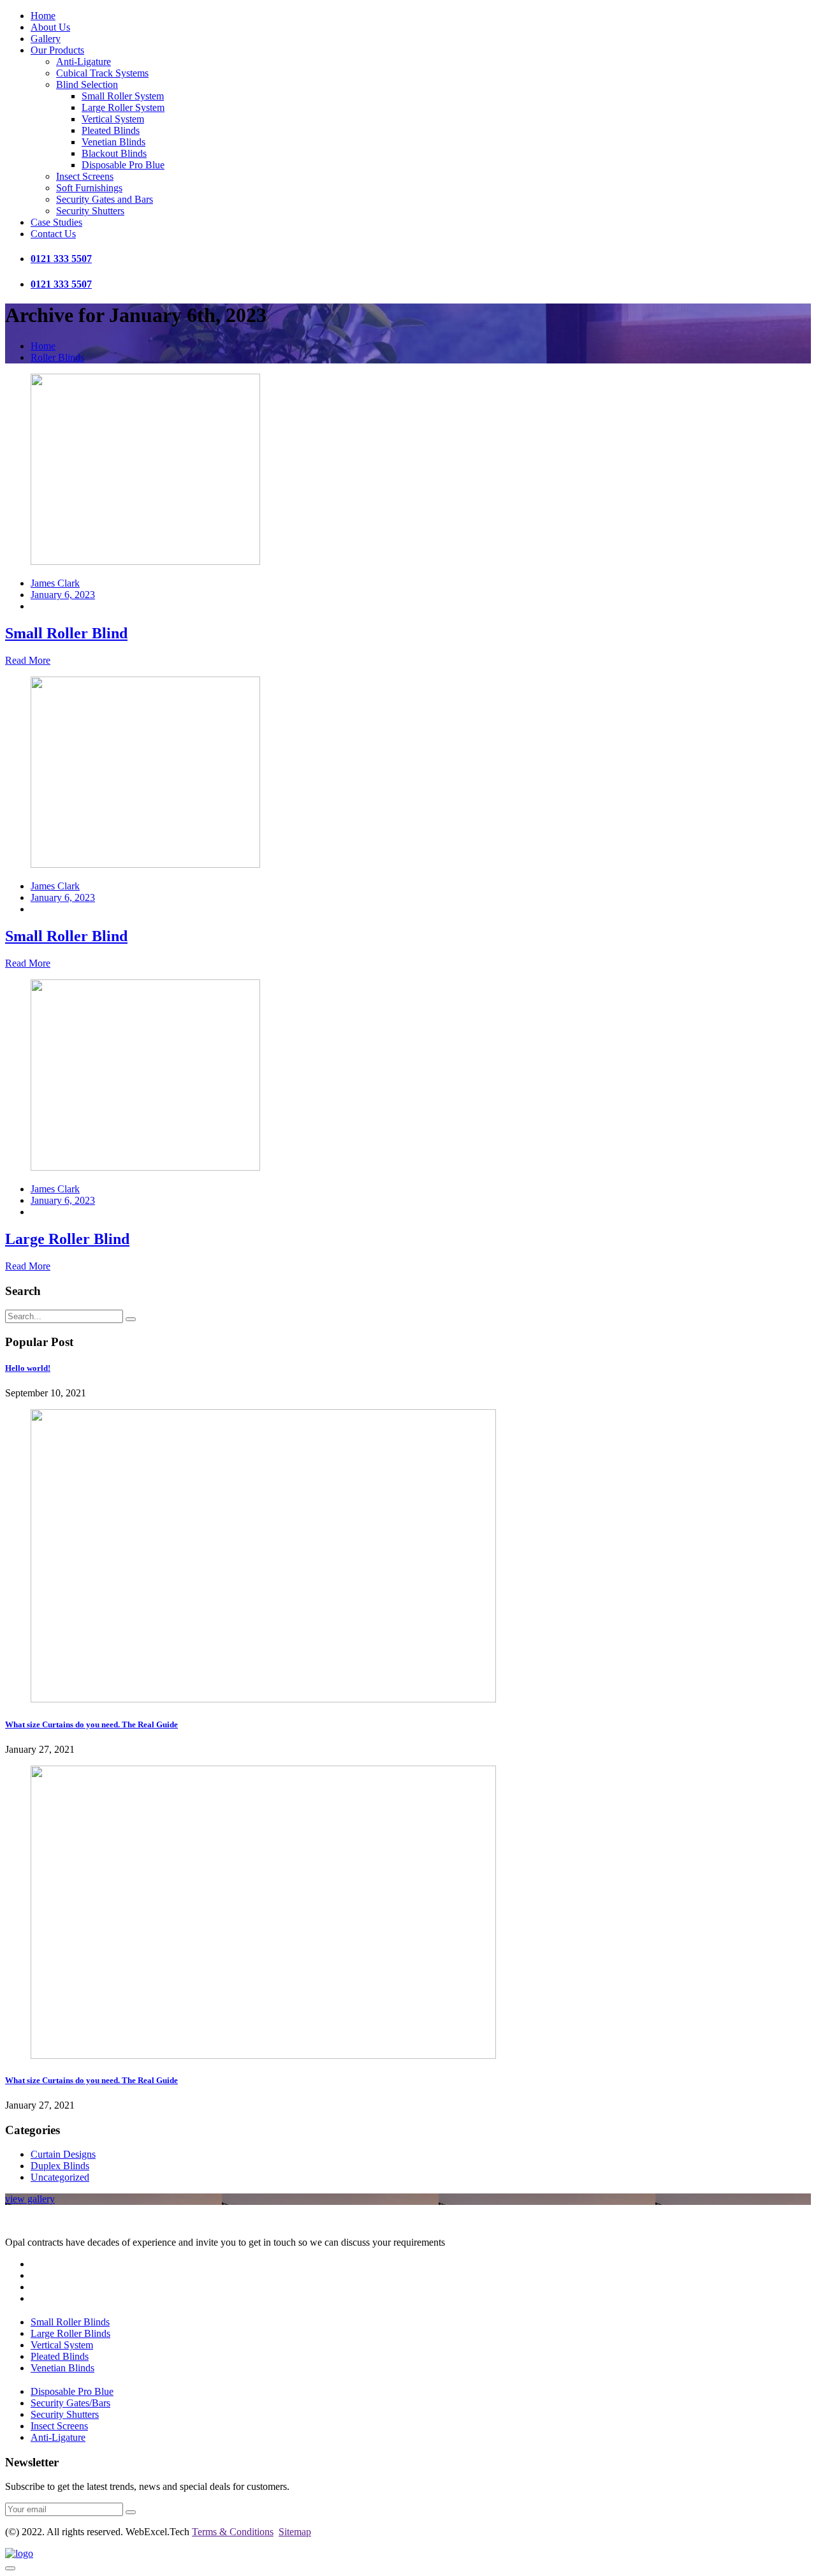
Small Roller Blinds (70, 2322)
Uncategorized (60, 2177)
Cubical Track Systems (102, 73)
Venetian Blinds (113, 142)
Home (43, 16)
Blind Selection (87, 84)
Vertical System (113, 119)
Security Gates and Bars (105, 199)
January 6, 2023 (63, 595)
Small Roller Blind (66, 633)
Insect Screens (85, 176)
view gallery (30, 2199)
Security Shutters (90, 211)
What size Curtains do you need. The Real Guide (91, 1724)
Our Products (57, 50)
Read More (28, 660)
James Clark (55, 583)
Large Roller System (123, 107)
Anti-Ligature (84, 62)
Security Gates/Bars (70, 2403)
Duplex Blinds (60, 2166)
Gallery (46, 39)
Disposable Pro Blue (123, 165)
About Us (50, 27)
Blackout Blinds (114, 153)
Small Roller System (123, 96)
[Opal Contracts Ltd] (19, 2553)
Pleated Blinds (111, 130)
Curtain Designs (63, 2154)
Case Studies (56, 222)
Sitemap (295, 2532)
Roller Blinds (57, 357)
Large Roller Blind (67, 1239)
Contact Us (53, 234)
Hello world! (28, 1368)
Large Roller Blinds (70, 2333)
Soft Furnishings (89, 188)
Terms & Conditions (233, 2532)
